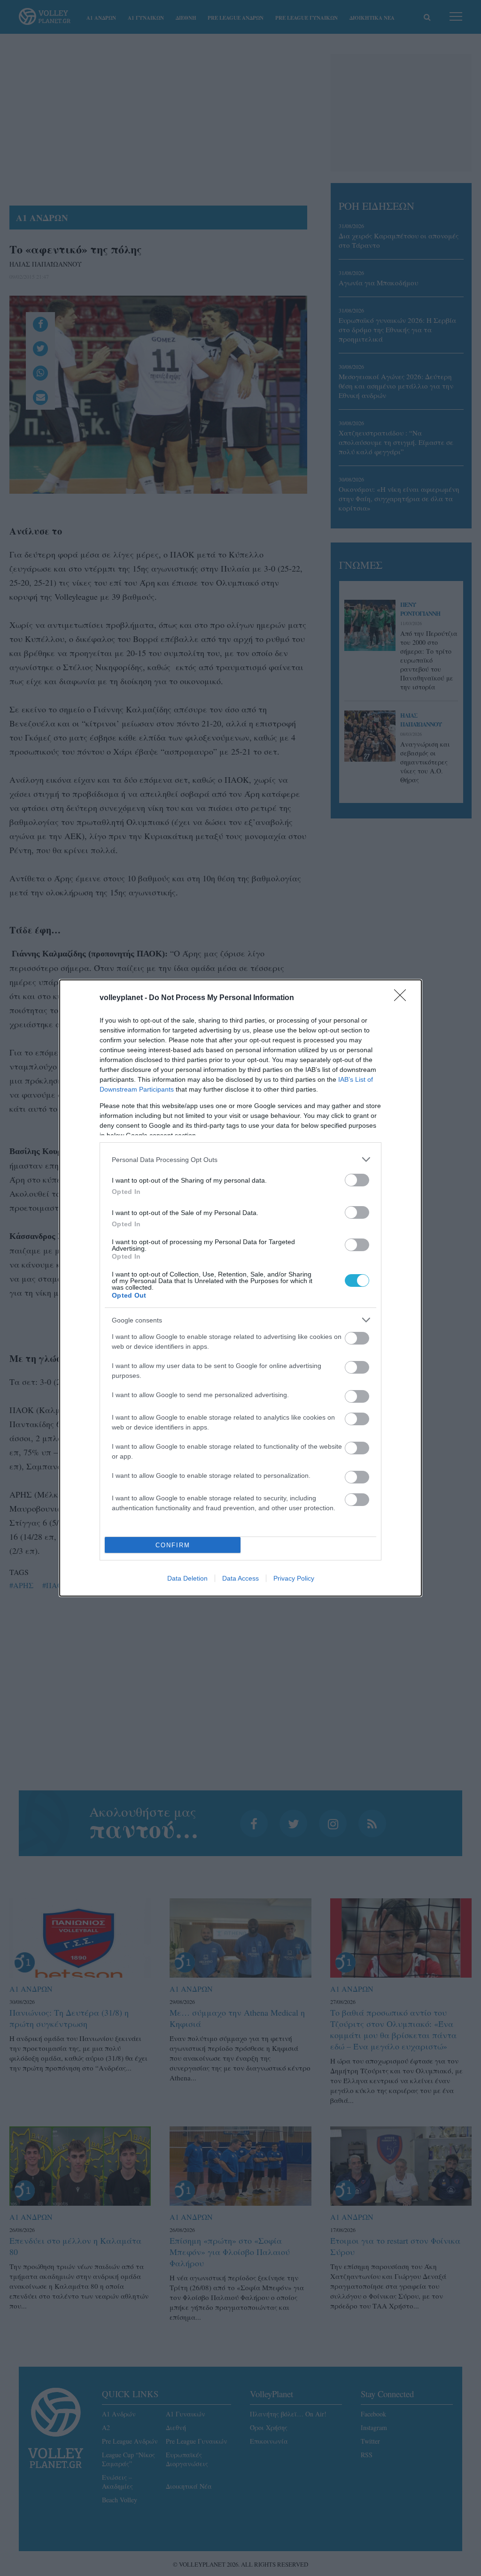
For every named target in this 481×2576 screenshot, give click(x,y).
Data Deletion (187, 1578)
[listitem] (240, 1159)
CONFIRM (173, 1545)
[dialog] (240, 1288)
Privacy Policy (294, 1578)
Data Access (240, 1578)
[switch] (357, 1180)
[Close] (403, 998)
